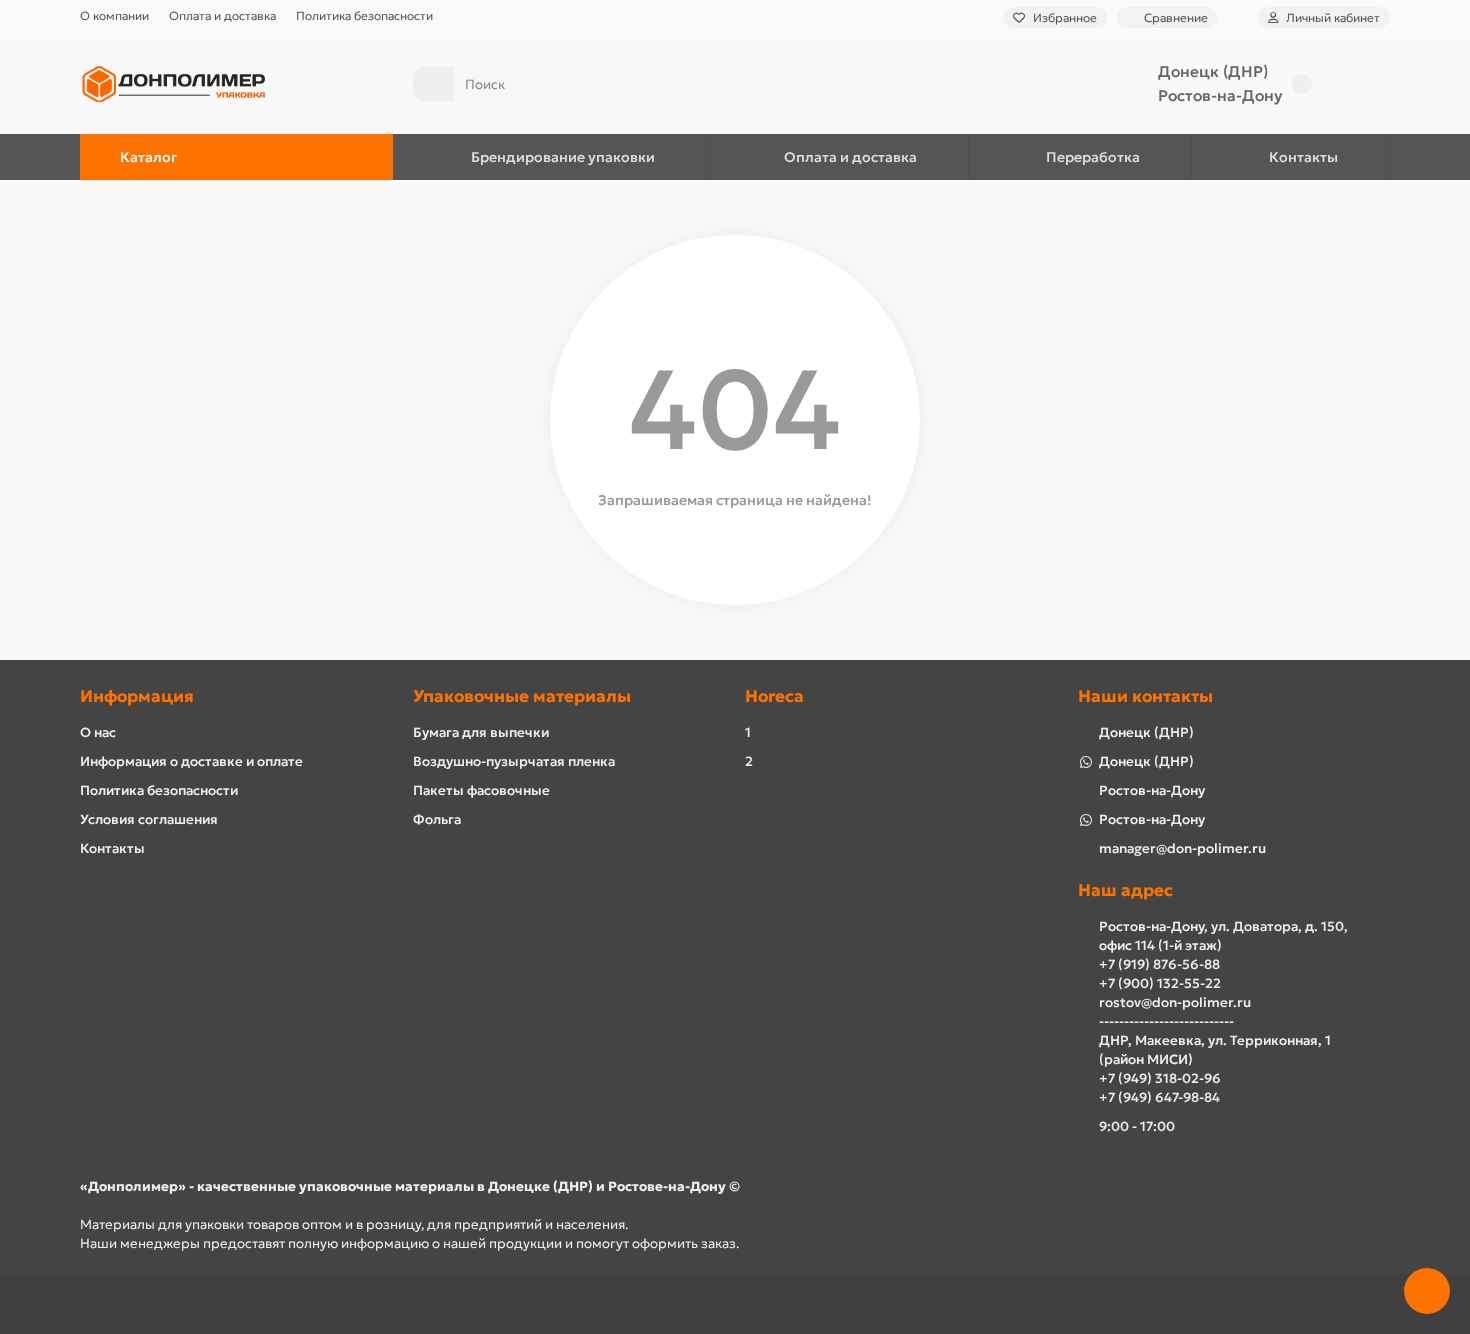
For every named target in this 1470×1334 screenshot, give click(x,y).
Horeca (774, 696)
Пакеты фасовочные (481, 790)
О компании (114, 15)
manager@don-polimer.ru (1182, 848)
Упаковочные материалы (522, 696)
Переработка (1093, 157)
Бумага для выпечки (481, 732)
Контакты (1303, 157)
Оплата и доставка (222, 15)
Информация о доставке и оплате (191, 761)
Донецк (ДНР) (1213, 71)
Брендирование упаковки (563, 157)
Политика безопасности (364, 15)
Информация (137, 696)
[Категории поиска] (433, 84)
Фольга (437, 819)
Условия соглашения (149, 819)
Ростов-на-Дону (1220, 95)
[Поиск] (1059, 84)
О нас (98, 732)
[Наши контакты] (1427, 1291)
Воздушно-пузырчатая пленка (514, 761)
